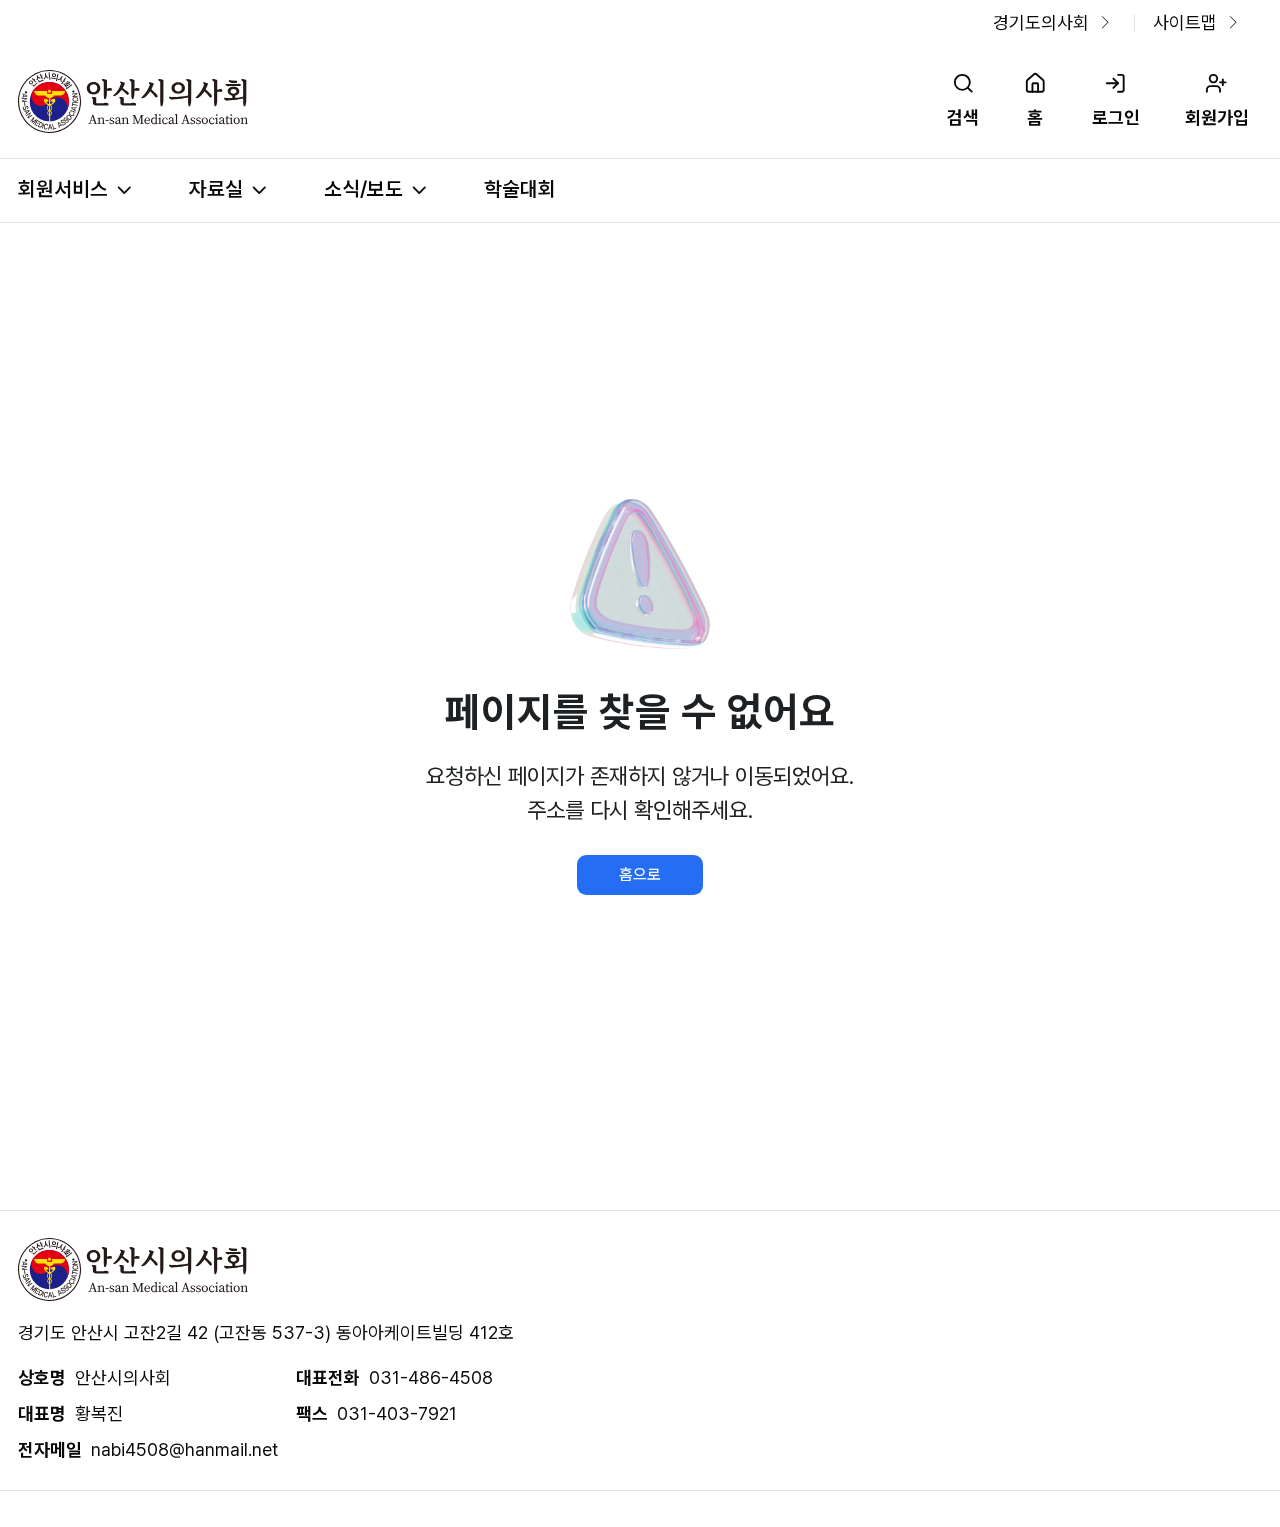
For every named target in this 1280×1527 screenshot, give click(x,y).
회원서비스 (63, 189)
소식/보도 (363, 189)
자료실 (216, 189)
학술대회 (520, 189)
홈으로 (640, 874)
